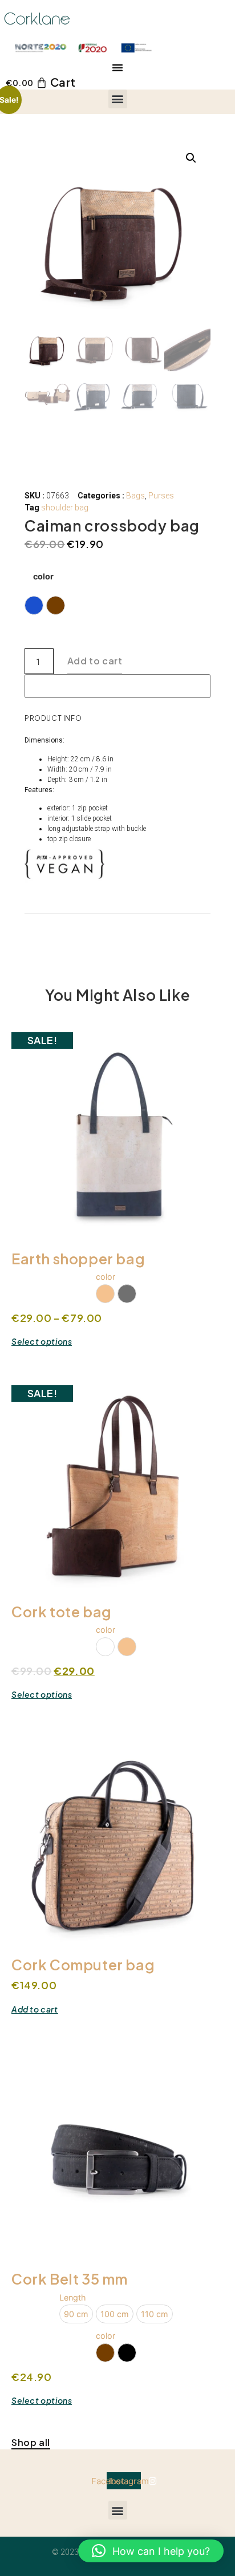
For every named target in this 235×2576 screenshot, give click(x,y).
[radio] (34, 605)
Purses (161, 496)
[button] (117, 67)
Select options (42, 1342)
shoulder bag (65, 508)
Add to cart (95, 661)
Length (73, 2298)
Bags (135, 496)
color (43, 577)
